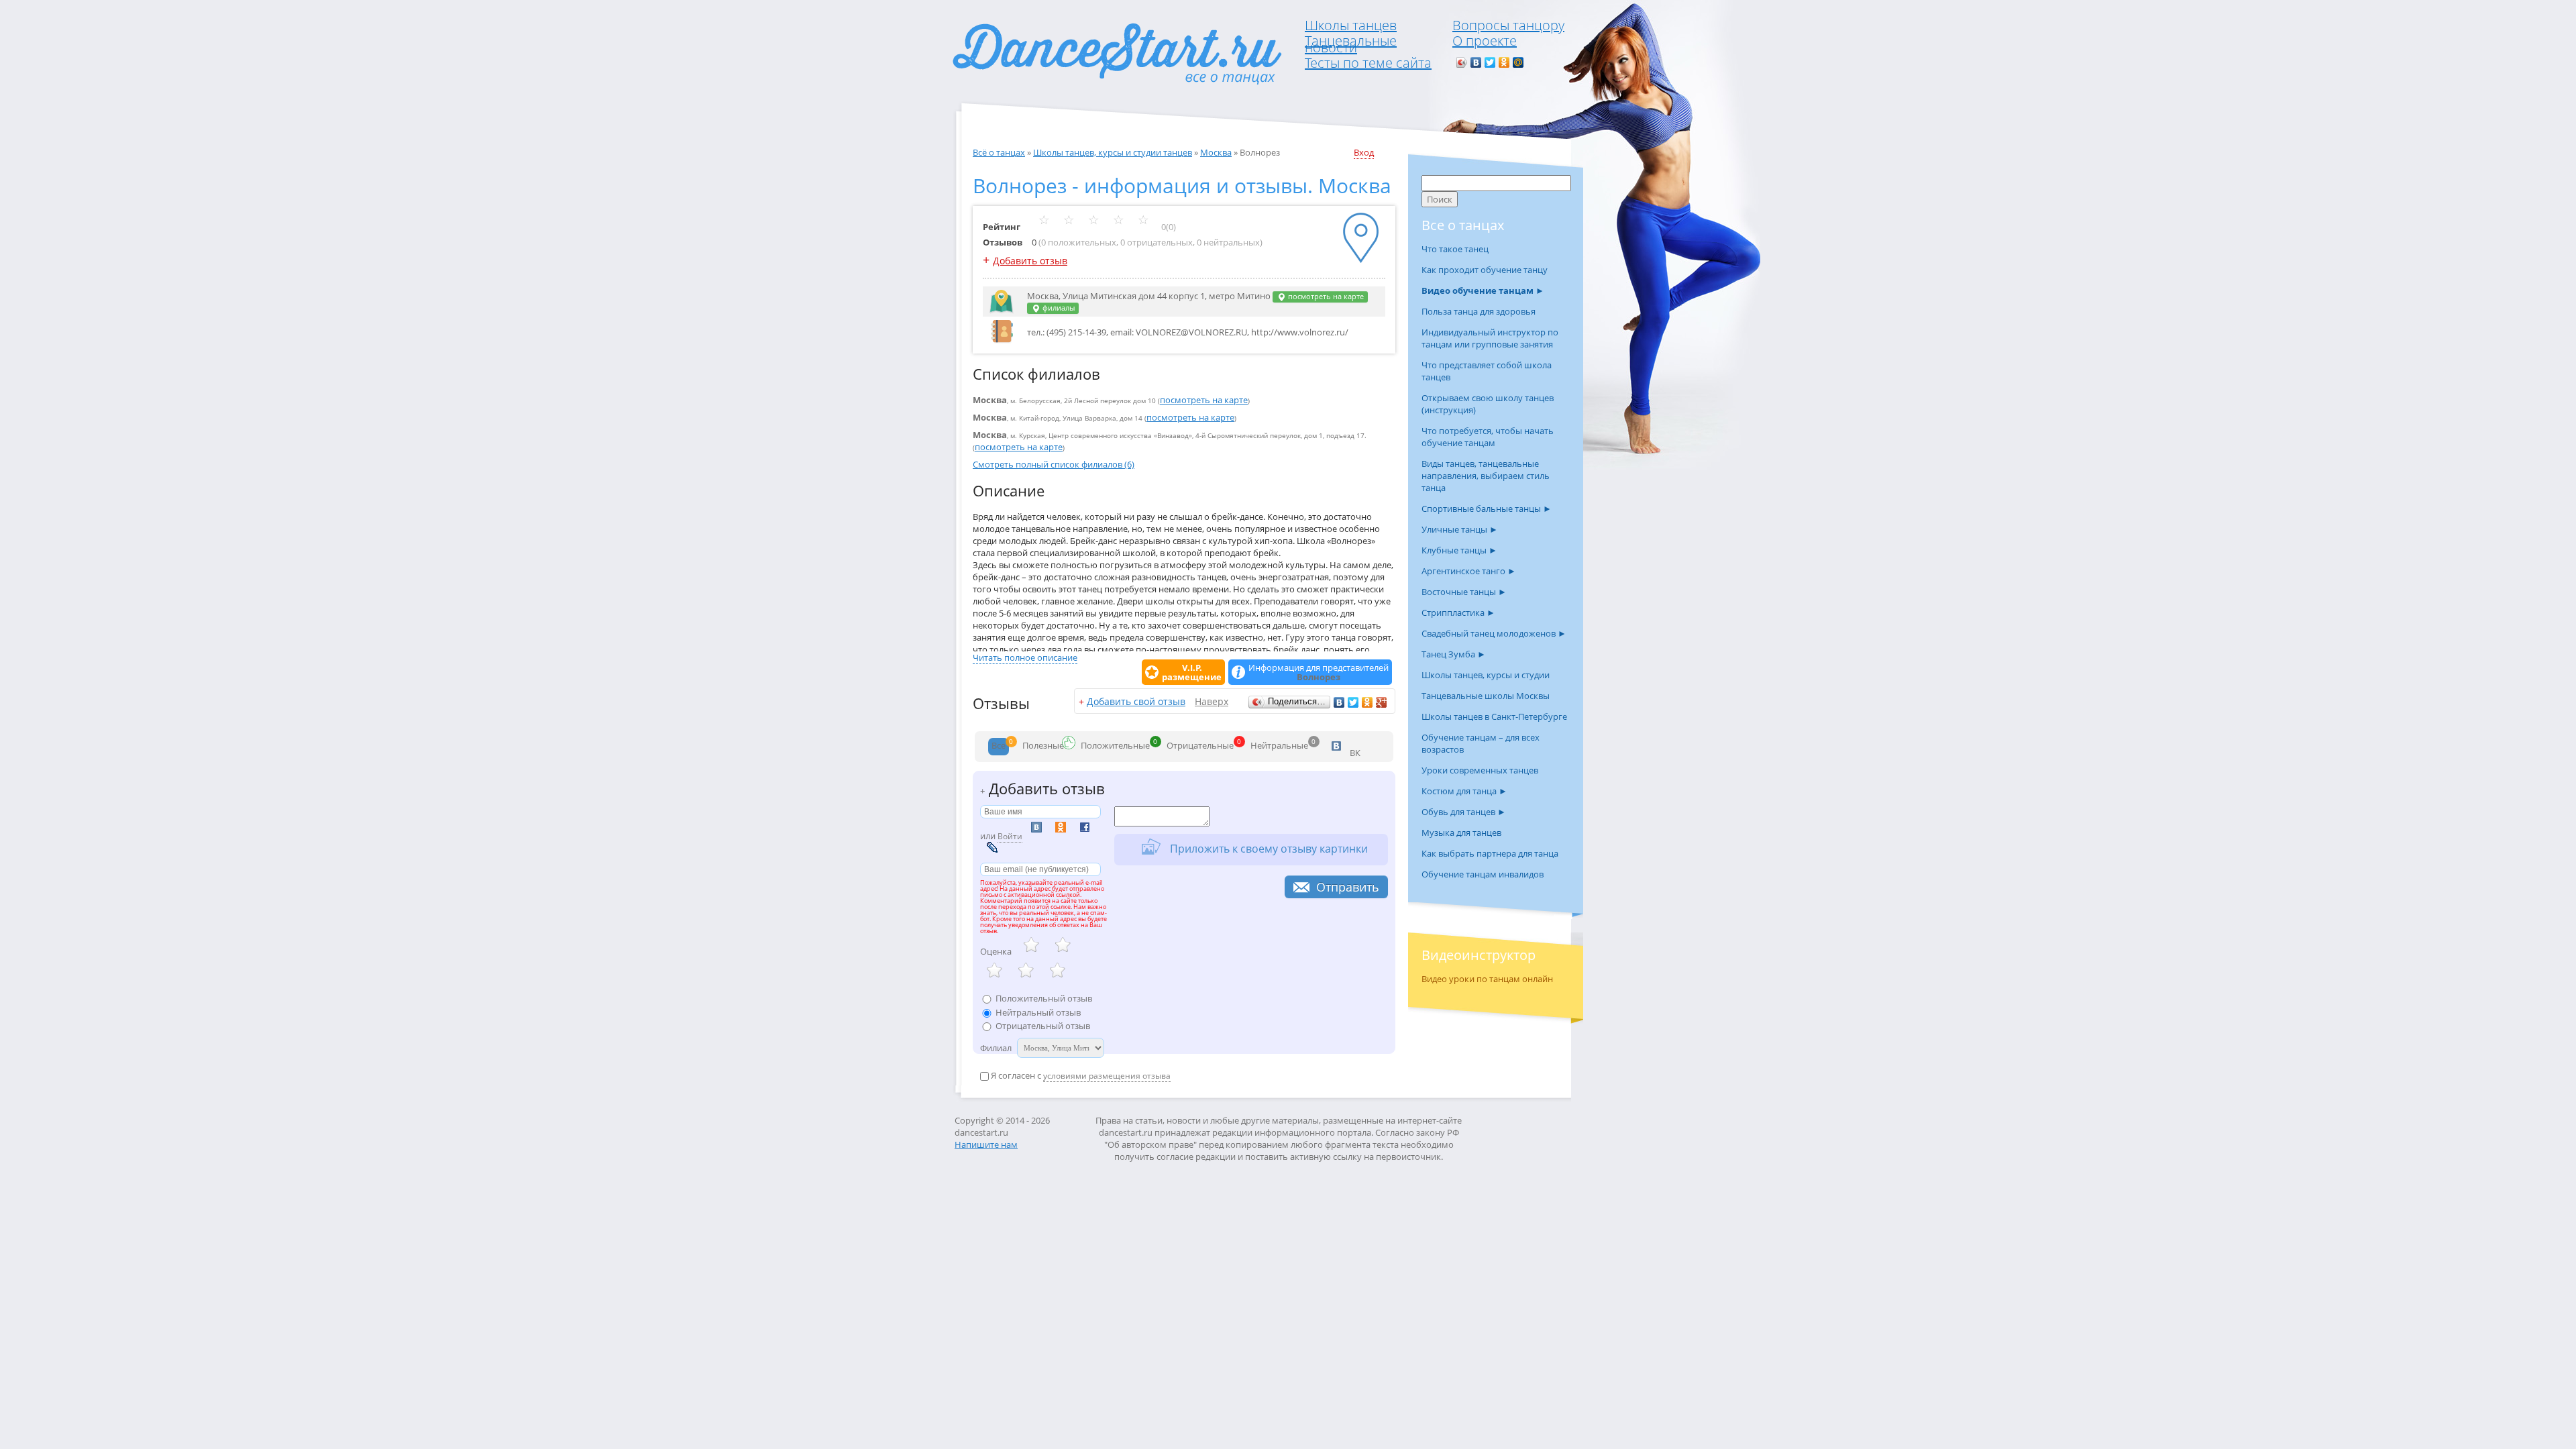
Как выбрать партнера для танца (1490, 853)
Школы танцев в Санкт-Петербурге (1494, 716)
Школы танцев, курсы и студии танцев (1113, 152)
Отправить (1348, 887)
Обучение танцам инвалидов (1483, 874)
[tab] (999, 747)
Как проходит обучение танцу (1485, 270)
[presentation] (999, 747)
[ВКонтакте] (1476, 62)
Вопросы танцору (1508, 25)
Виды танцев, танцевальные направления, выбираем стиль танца (1486, 476)
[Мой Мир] (1518, 62)
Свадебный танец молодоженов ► (1494, 633)
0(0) (1168, 227)
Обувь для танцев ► (1464, 812)
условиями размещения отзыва (1107, 1076)
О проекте (1485, 41)
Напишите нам (986, 1144)
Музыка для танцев (1461, 833)
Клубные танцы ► (1459, 550)
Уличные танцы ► (1460, 529)
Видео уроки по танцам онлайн (1487, 979)
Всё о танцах (999, 152)
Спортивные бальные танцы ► (1487, 508)
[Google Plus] (1382, 702)
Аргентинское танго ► (1469, 571)
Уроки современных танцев (1480, 770)
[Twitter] (1490, 62)
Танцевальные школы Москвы (1486, 696)
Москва (1216, 152)
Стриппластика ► (1458, 612)
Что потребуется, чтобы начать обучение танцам (1488, 437)
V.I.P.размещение (1192, 672)
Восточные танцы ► (1464, 592)
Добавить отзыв (1030, 261)
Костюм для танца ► (1464, 791)
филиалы (1058, 308)
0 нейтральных (1228, 242)
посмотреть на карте (1325, 297)
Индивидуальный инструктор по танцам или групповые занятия (1490, 338)
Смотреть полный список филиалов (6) (1054, 464)
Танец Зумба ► (1454, 654)
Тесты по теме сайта (1368, 63)
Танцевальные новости (1351, 44)
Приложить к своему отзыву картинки (1268, 848)
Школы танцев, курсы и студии (1486, 675)
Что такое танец (1455, 249)
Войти (1010, 836)
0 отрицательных (1157, 242)
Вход (1364, 152)
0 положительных (1079, 242)
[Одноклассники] (1504, 62)
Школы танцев (1351, 25)
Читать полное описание (1025, 657)
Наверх (1212, 701)
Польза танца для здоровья (1479, 311)
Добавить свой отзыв (1136, 701)
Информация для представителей (1319, 672)
